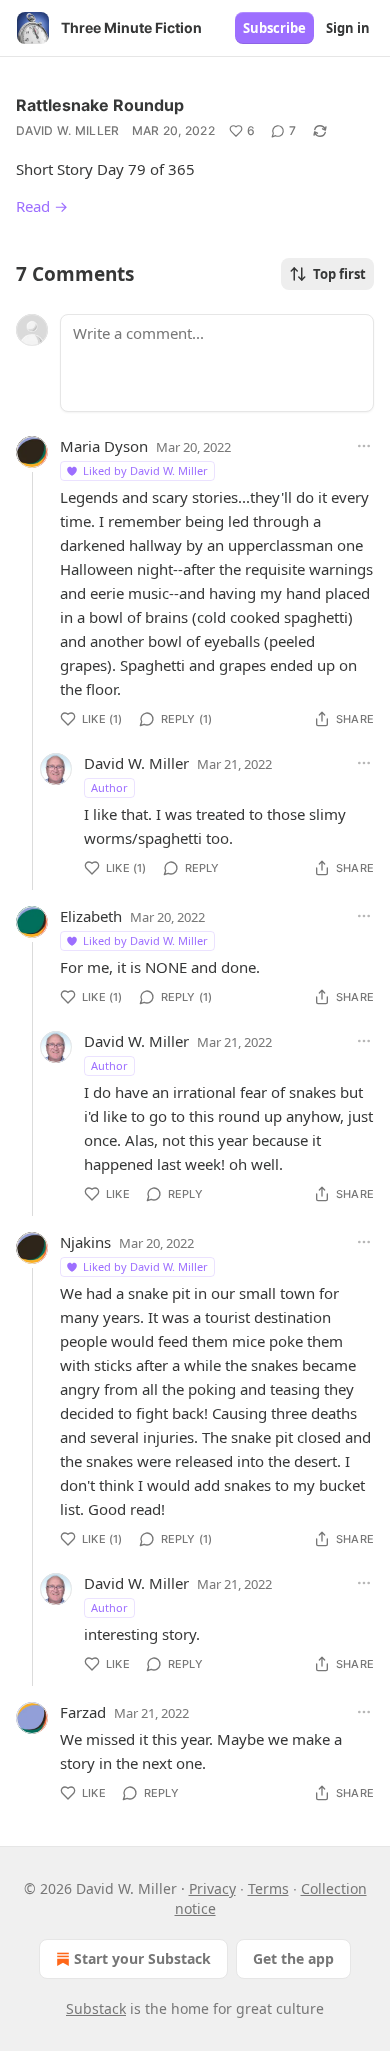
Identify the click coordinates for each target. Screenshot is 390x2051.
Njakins (85, 1242)
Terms (268, 1888)
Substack (96, 2008)
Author (109, 787)
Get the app (293, 1958)
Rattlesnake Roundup (100, 105)
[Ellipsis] (364, 446)
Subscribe (274, 28)
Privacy (212, 1888)
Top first (339, 274)
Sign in (348, 28)
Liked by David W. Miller (145, 470)
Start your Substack (142, 1958)
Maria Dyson (104, 446)
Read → (42, 206)
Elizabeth (91, 916)
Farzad (83, 1712)
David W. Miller (68, 130)
